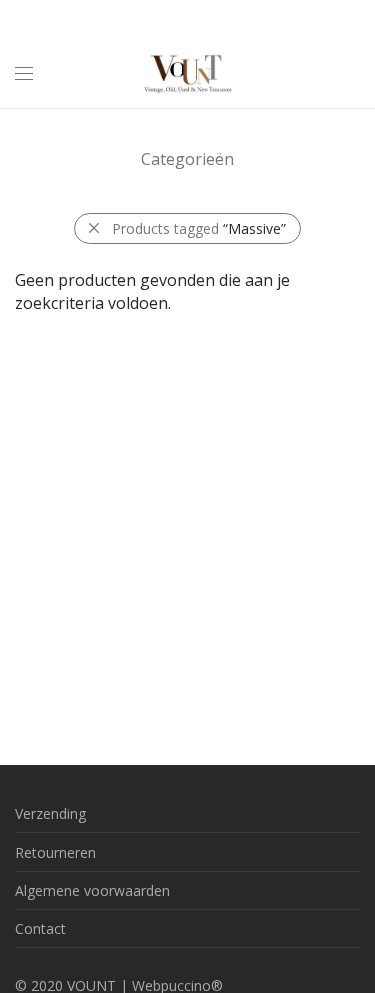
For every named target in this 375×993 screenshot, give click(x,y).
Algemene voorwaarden (92, 890)
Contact (40, 928)
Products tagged (199, 228)
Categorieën (187, 159)
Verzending (50, 813)
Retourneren (55, 852)
